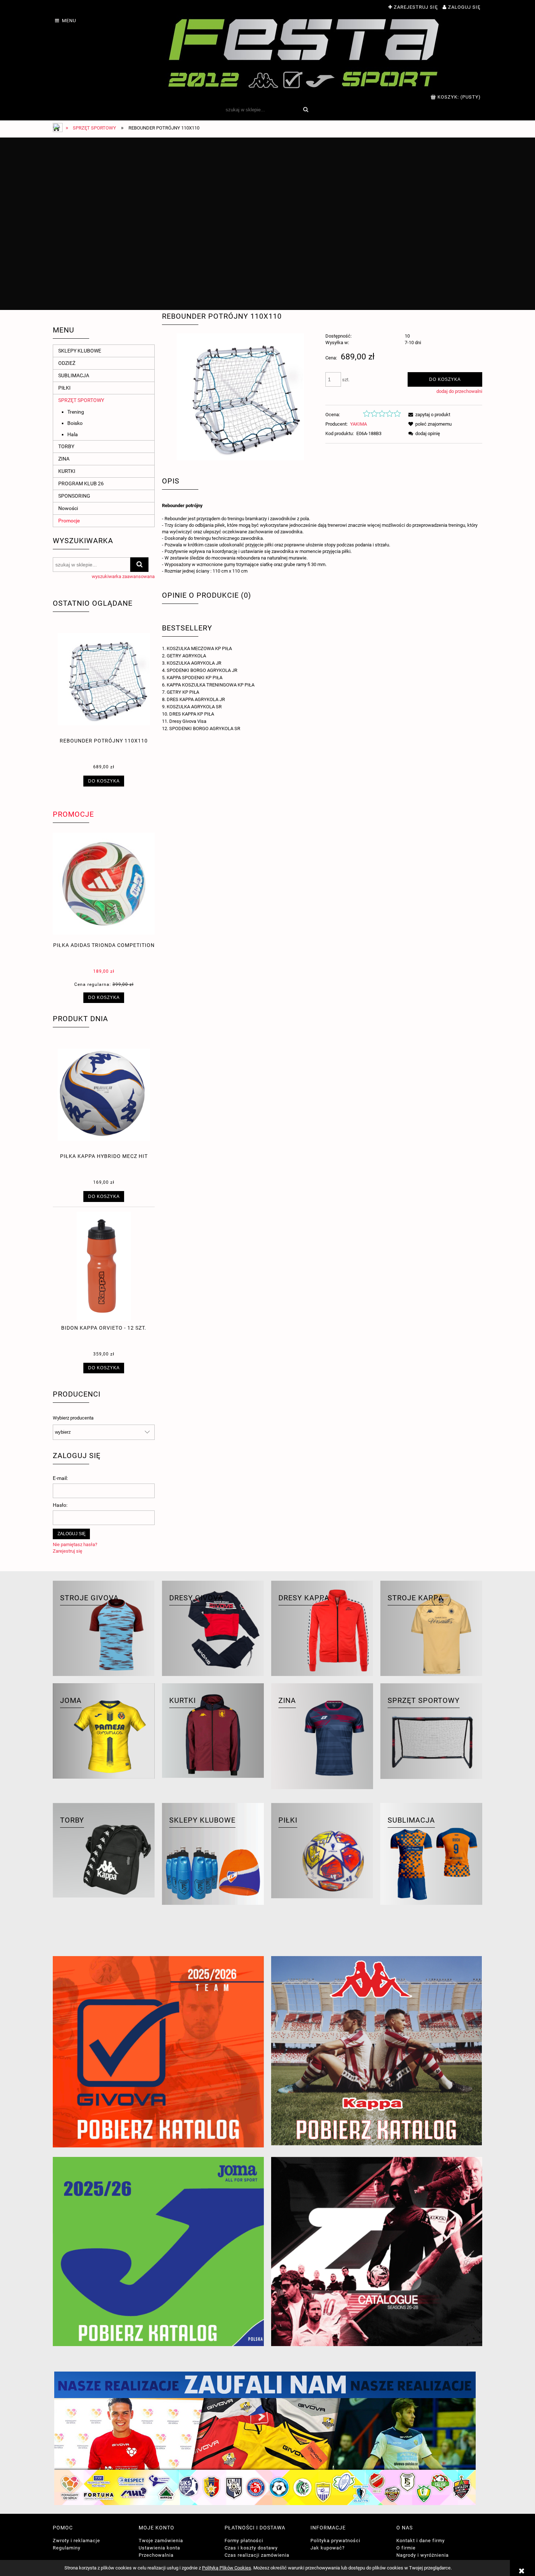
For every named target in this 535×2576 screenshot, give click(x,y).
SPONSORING (74, 496)
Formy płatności (244, 2541)
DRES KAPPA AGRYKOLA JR (196, 699)
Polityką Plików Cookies (227, 2568)
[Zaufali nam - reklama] (267, 2438)
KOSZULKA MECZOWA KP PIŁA (199, 648)
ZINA (64, 459)
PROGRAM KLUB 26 (81, 483)
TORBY (66, 446)
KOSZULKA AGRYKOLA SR (194, 707)
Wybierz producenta (73, 1418)
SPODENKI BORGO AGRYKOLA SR (205, 728)
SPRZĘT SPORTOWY (81, 400)
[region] (267, 224)
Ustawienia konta (159, 2548)
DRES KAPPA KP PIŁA (192, 714)
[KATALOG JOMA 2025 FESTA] (158, 2251)
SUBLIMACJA (74, 375)
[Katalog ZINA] (377, 2251)
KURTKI (67, 471)
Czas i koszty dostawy (251, 2548)
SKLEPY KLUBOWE (80, 351)
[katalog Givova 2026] (158, 2052)
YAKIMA (358, 424)
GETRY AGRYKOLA (186, 656)
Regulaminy (67, 2548)
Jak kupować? (328, 2548)
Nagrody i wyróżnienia (423, 2555)
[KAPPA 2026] (377, 2051)
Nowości (68, 508)
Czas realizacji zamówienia (257, 2555)
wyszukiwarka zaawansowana (123, 576)
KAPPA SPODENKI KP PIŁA (195, 678)
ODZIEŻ (67, 363)
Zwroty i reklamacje (76, 2541)
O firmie (406, 2548)
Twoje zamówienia (161, 2541)
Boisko (75, 423)
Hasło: (60, 1505)
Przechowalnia (156, 2555)
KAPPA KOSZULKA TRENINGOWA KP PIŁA (211, 685)
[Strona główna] (304, 53)
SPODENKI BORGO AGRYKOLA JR (202, 670)
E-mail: (60, 1478)
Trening (76, 412)
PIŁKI (64, 388)
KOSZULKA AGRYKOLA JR (194, 663)
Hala (73, 434)
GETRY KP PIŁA (183, 692)
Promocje (69, 521)
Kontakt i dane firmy (421, 2541)
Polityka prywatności (335, 2541)
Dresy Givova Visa (188, 721)
